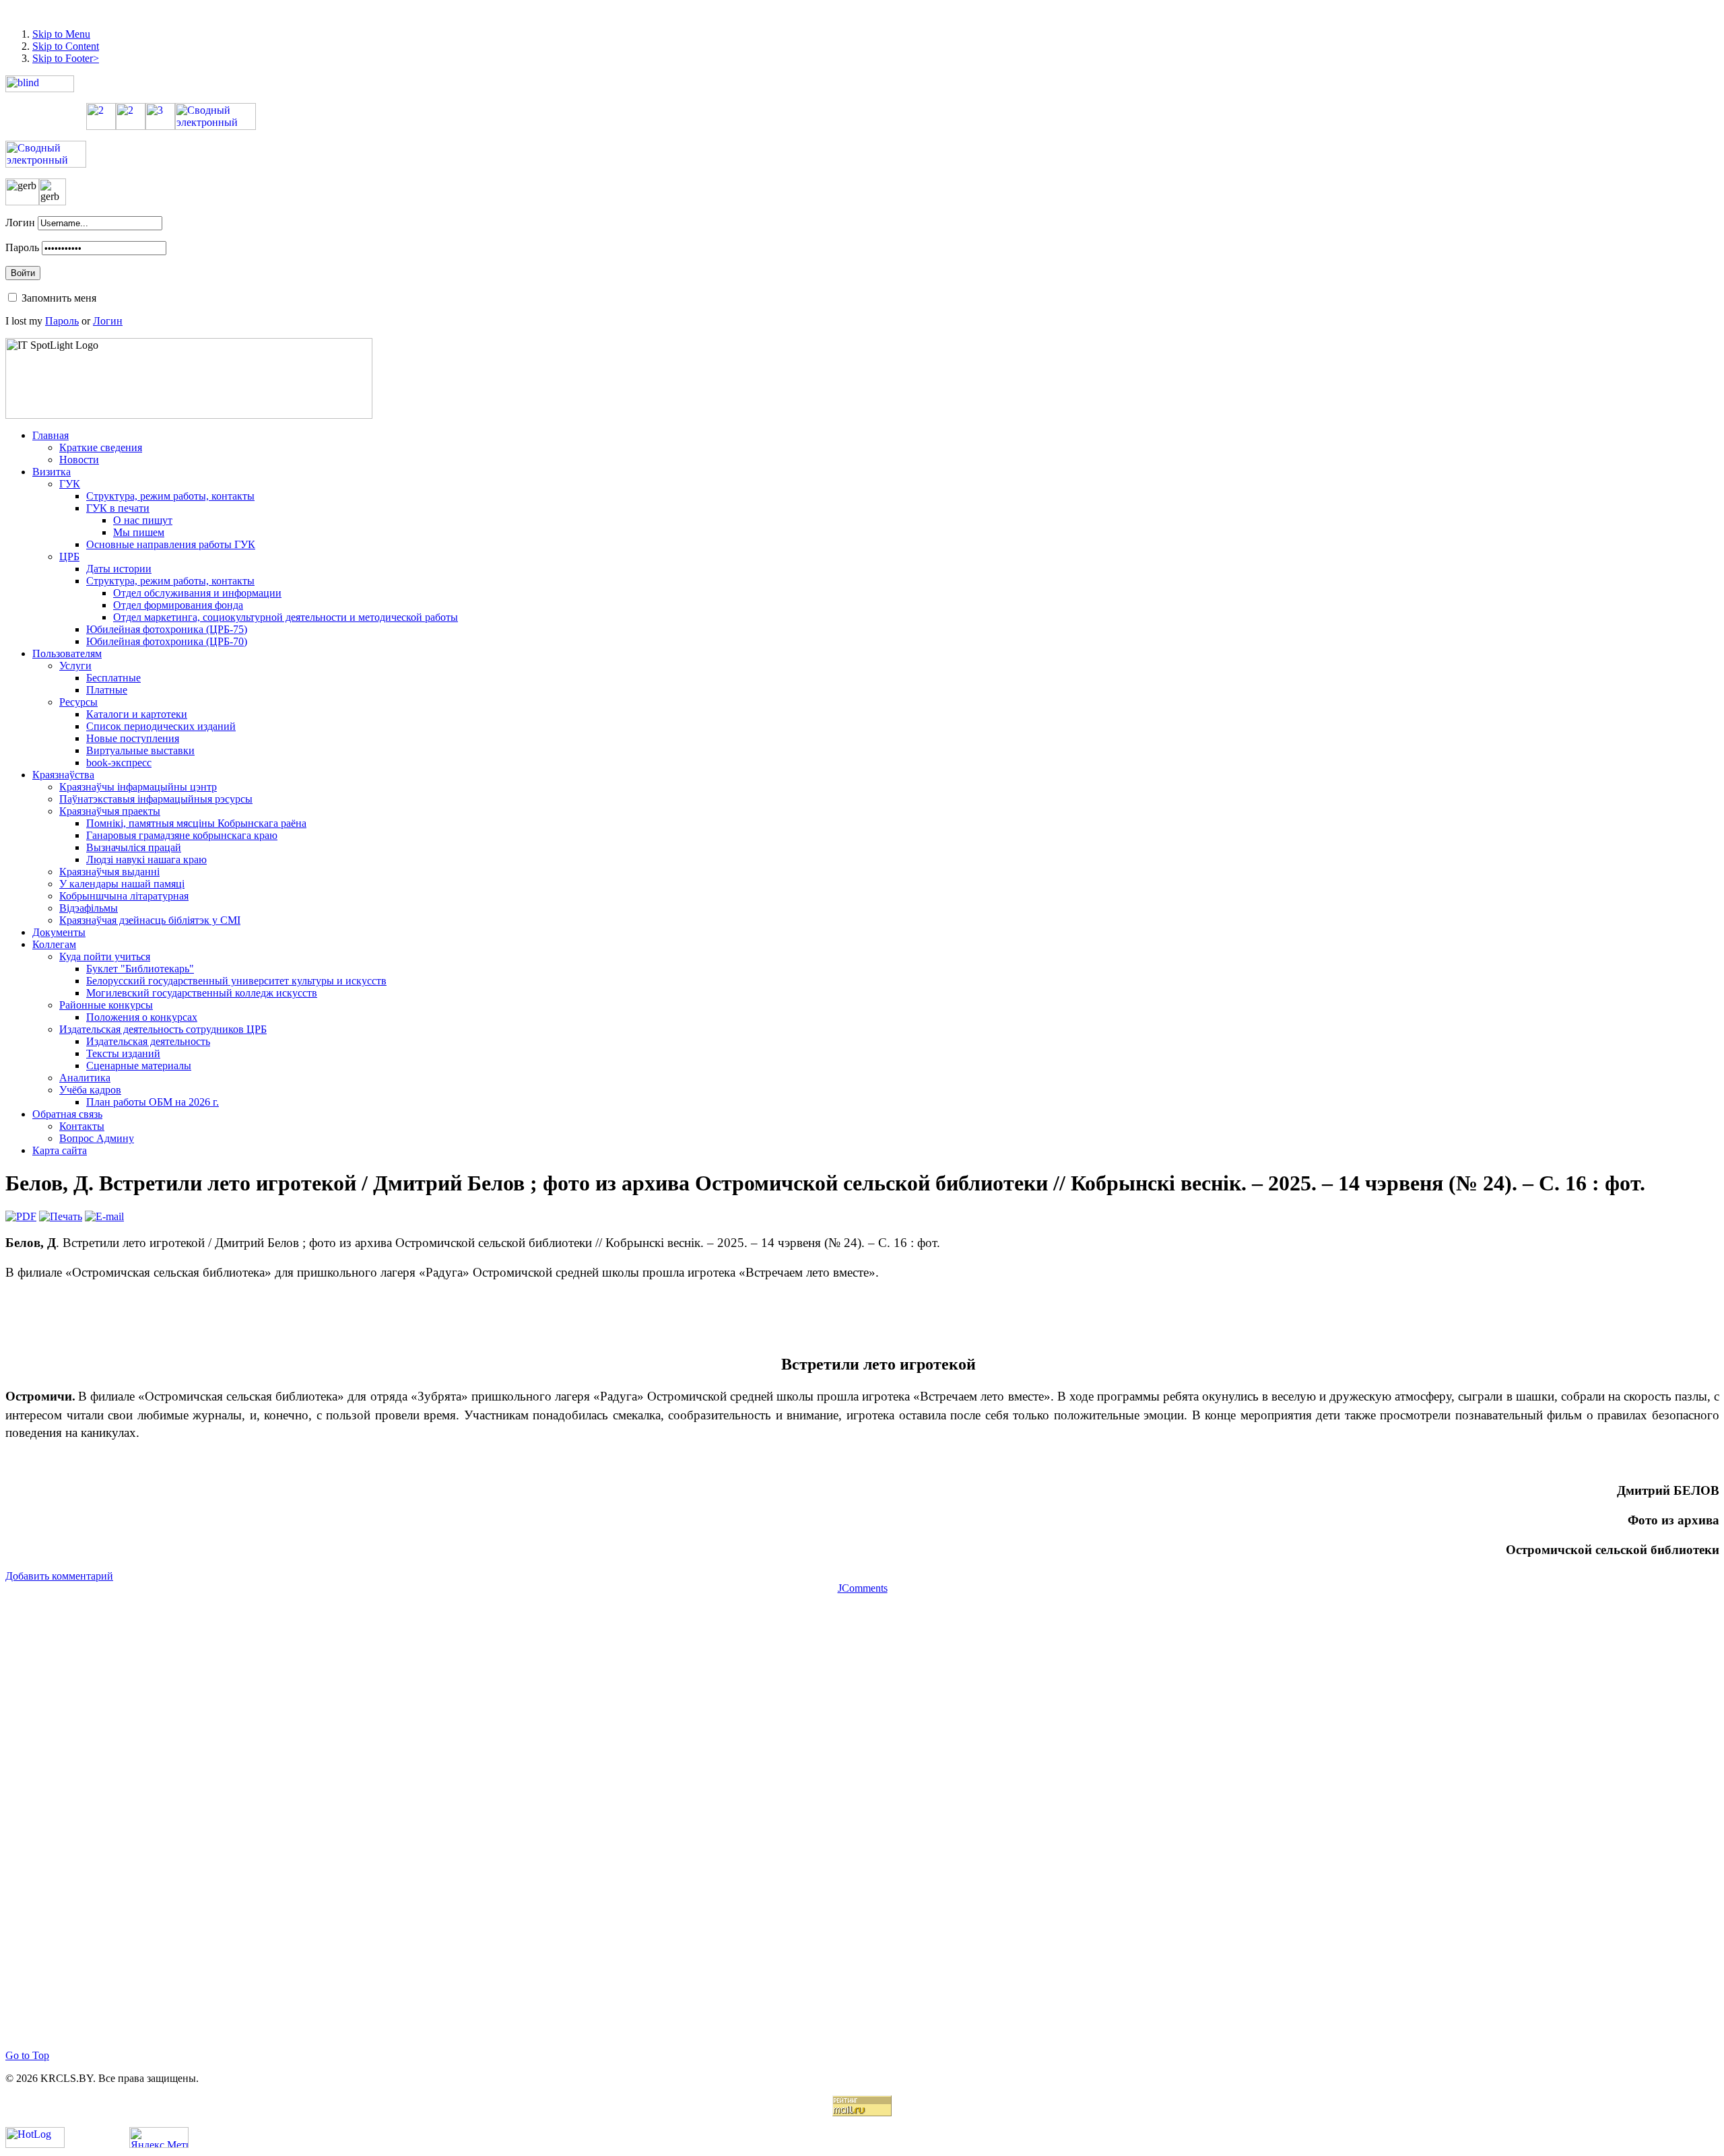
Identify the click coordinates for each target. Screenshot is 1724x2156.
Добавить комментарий (59, 1576)
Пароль (22, 247)
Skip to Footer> (66, 58)
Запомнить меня (59, 298)
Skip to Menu (61, 34)
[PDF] (21, 1216)
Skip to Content (66, 46)
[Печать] (61, 1216)
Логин (20, 223)
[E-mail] (104, 1216)
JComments (863, 1588)
